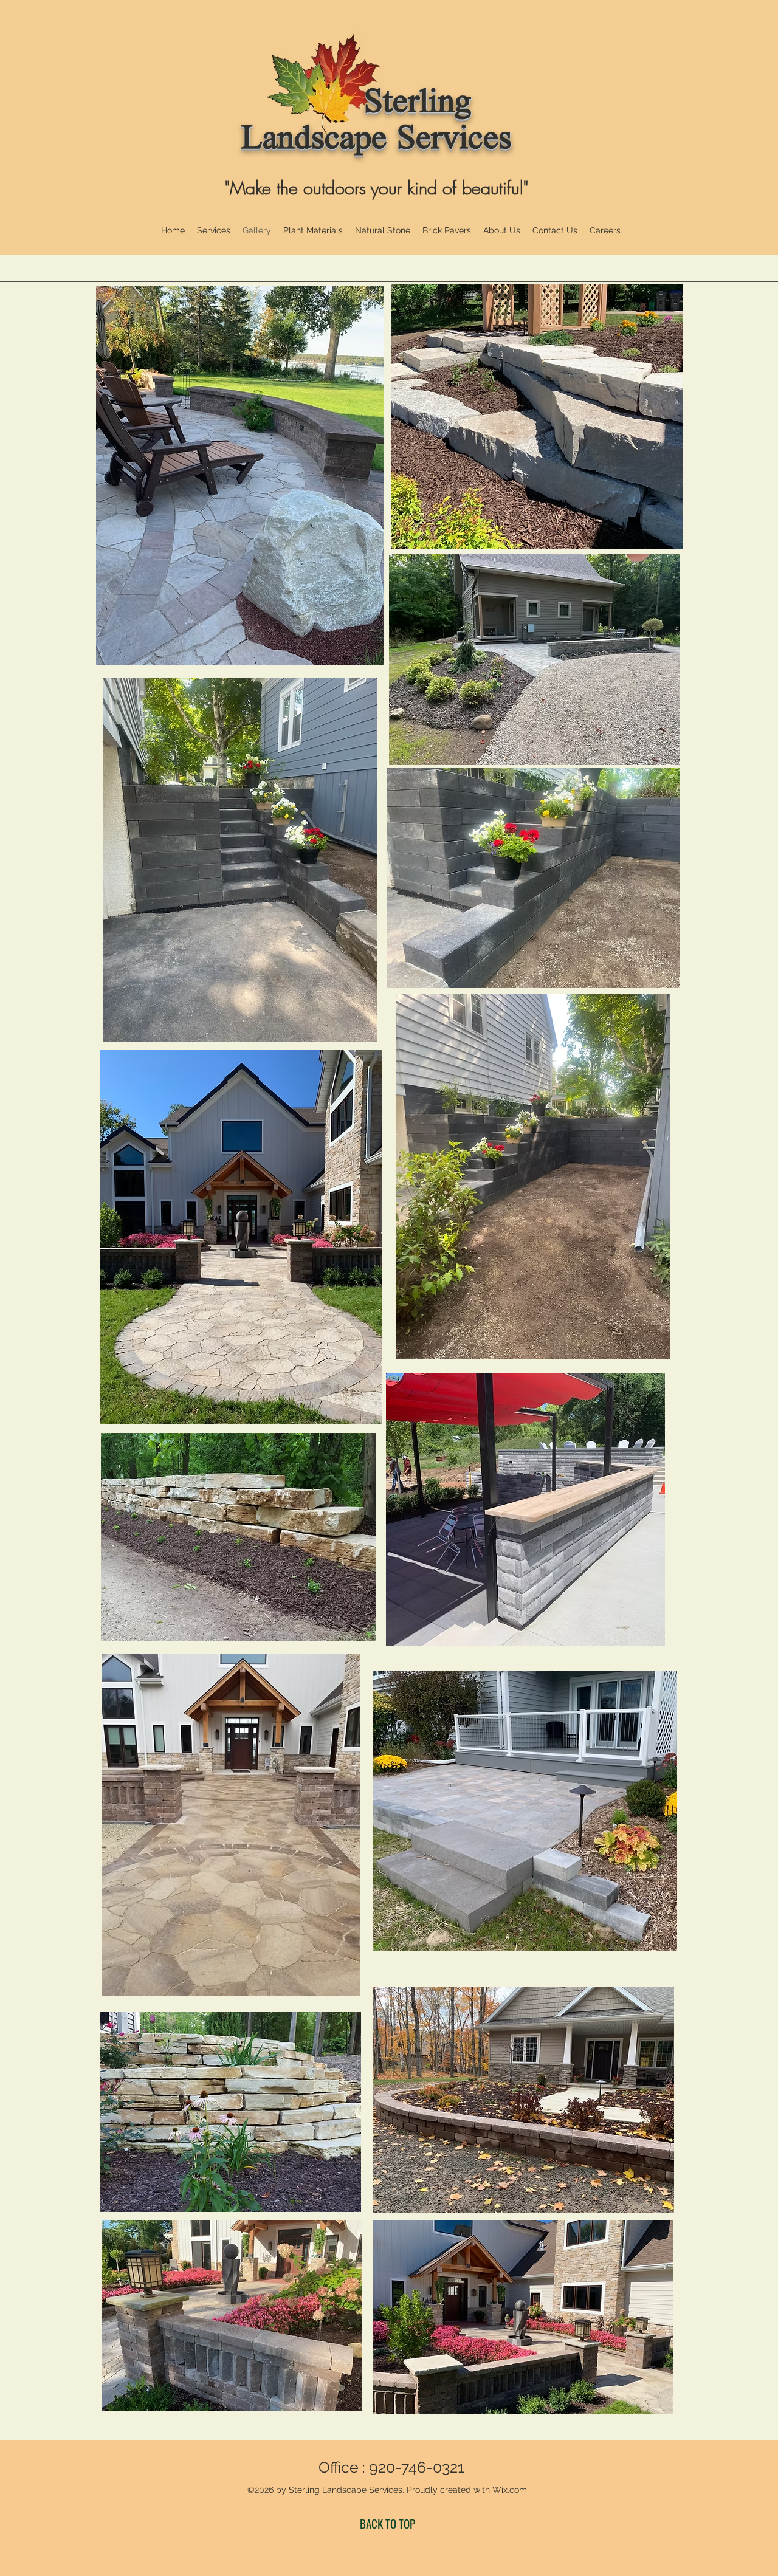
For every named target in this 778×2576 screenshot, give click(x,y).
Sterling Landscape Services (377, 122)
